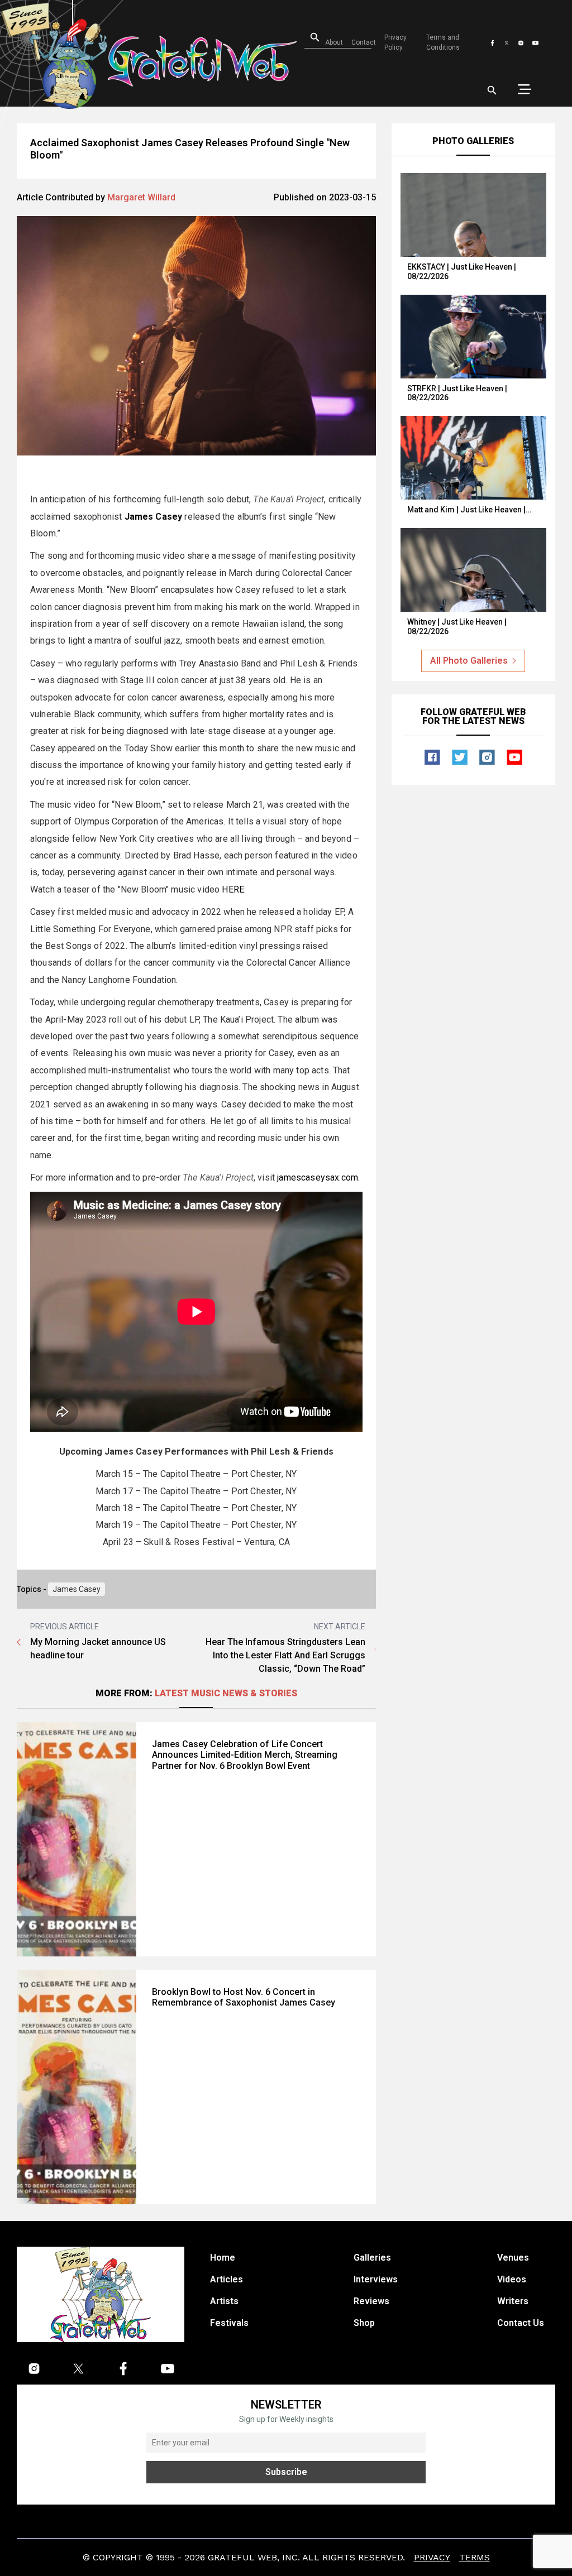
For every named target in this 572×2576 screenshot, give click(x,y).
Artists (224, 2301)
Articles (227, 2279)
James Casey (77, 1589)
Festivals (229, 2323)
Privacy (432, 2557)
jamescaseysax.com (318, 1177)
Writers (513, 2301)
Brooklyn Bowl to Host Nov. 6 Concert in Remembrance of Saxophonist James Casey (244, 1997)
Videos (512, 2279)
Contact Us (521, 2323)
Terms (475, 2557)
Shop (364, 2323)
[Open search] (492, 90)
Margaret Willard (141, 197)
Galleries (372, 2258)
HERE (233, 889)
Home (223, 2258)
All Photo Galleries (469, 661)
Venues (513, 2258)
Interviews (376, 2279)
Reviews (371, 2301)
